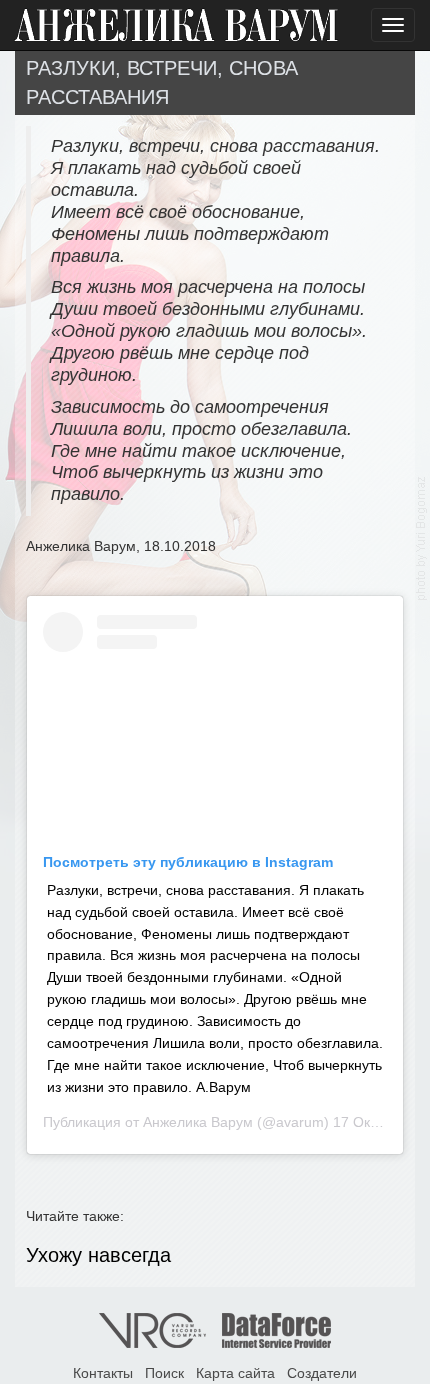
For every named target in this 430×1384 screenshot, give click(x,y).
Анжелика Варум (198, 1122)
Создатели (322, 1373)
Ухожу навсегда (98, 1255)
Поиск (164, 1373)
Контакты (103, 1373)
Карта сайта (235, 1373)
